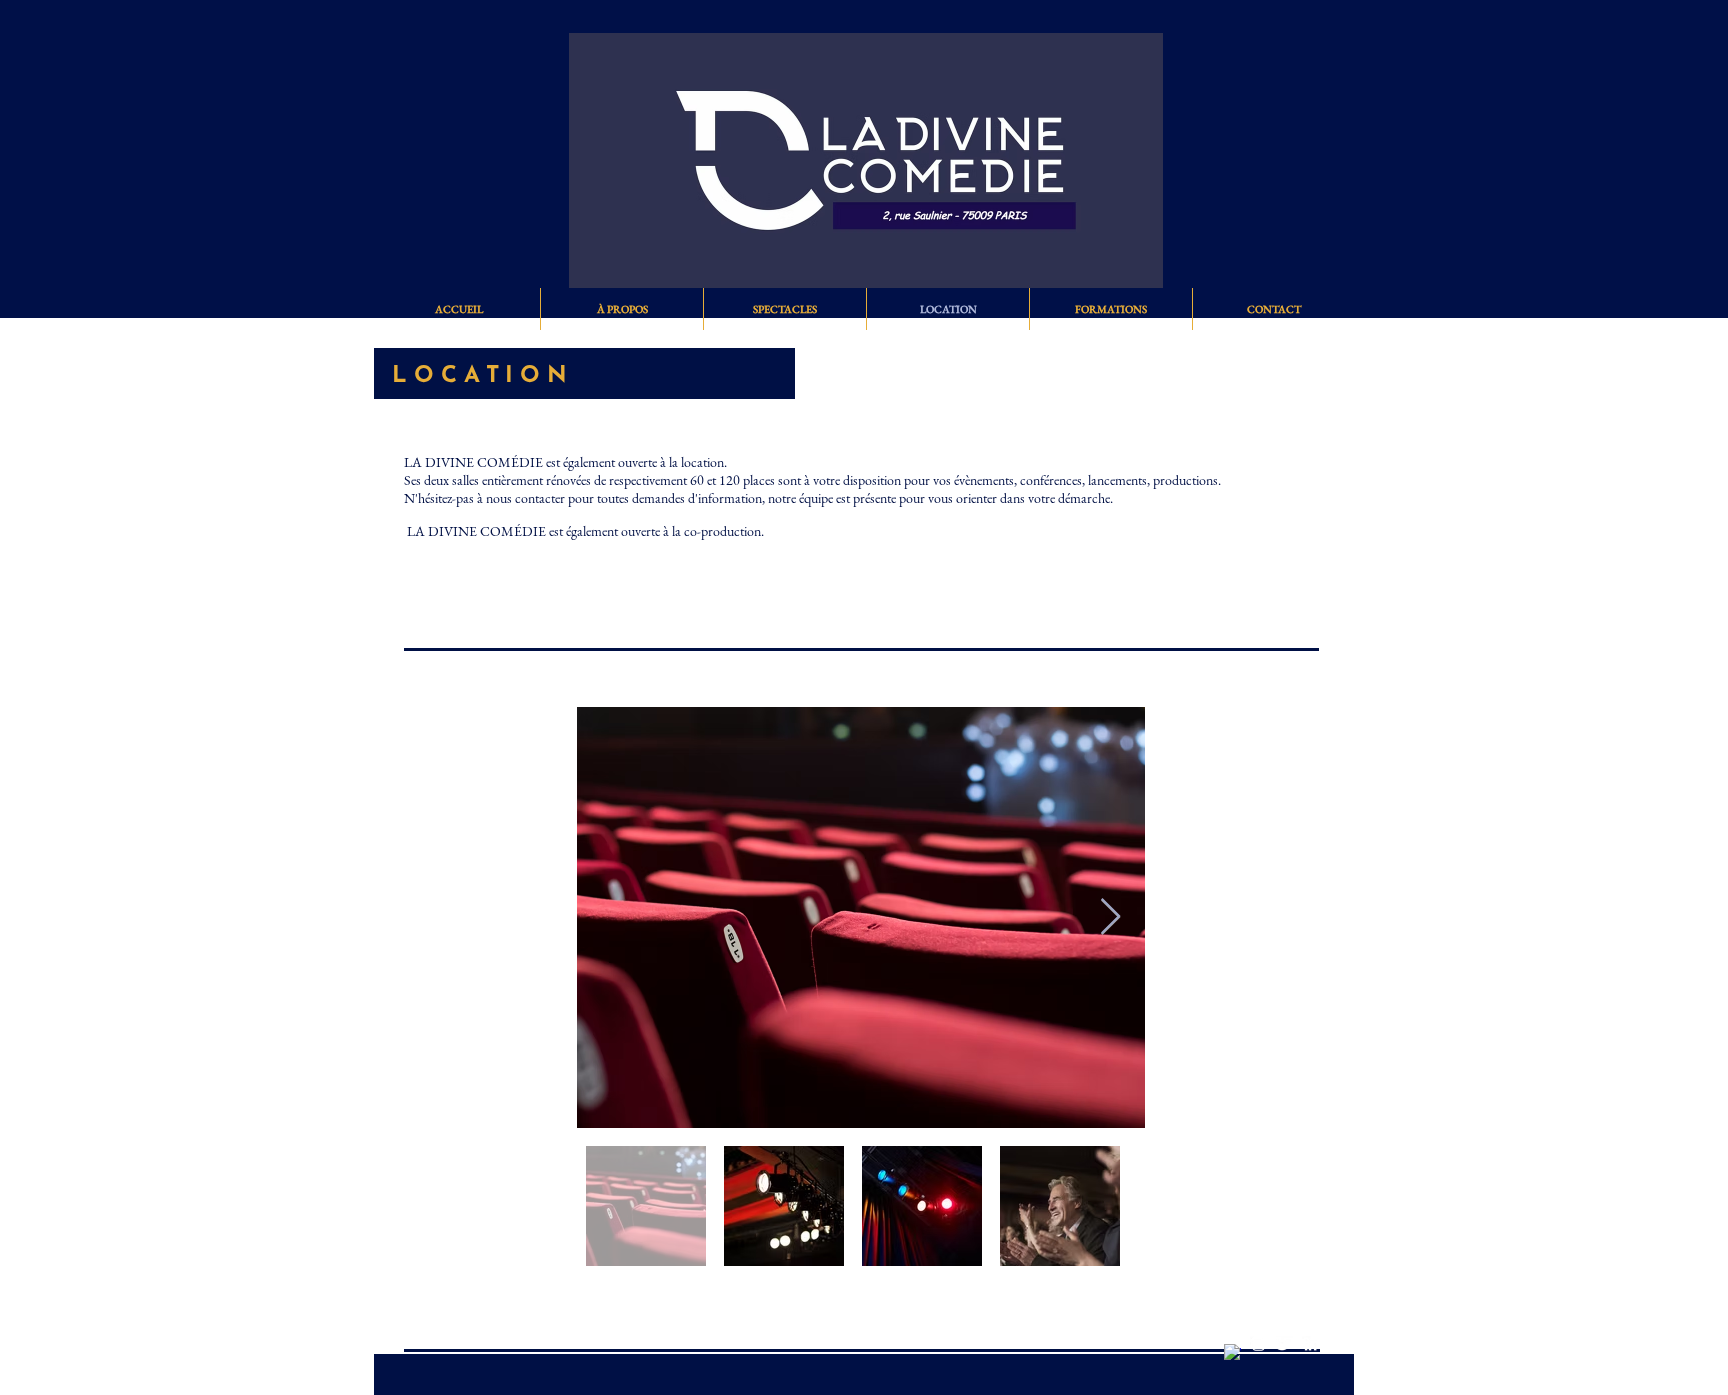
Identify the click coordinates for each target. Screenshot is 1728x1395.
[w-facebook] (1232, 1352)
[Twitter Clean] (1284, 1344)
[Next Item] (1110, 917)
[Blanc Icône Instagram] (1258, 1344)
